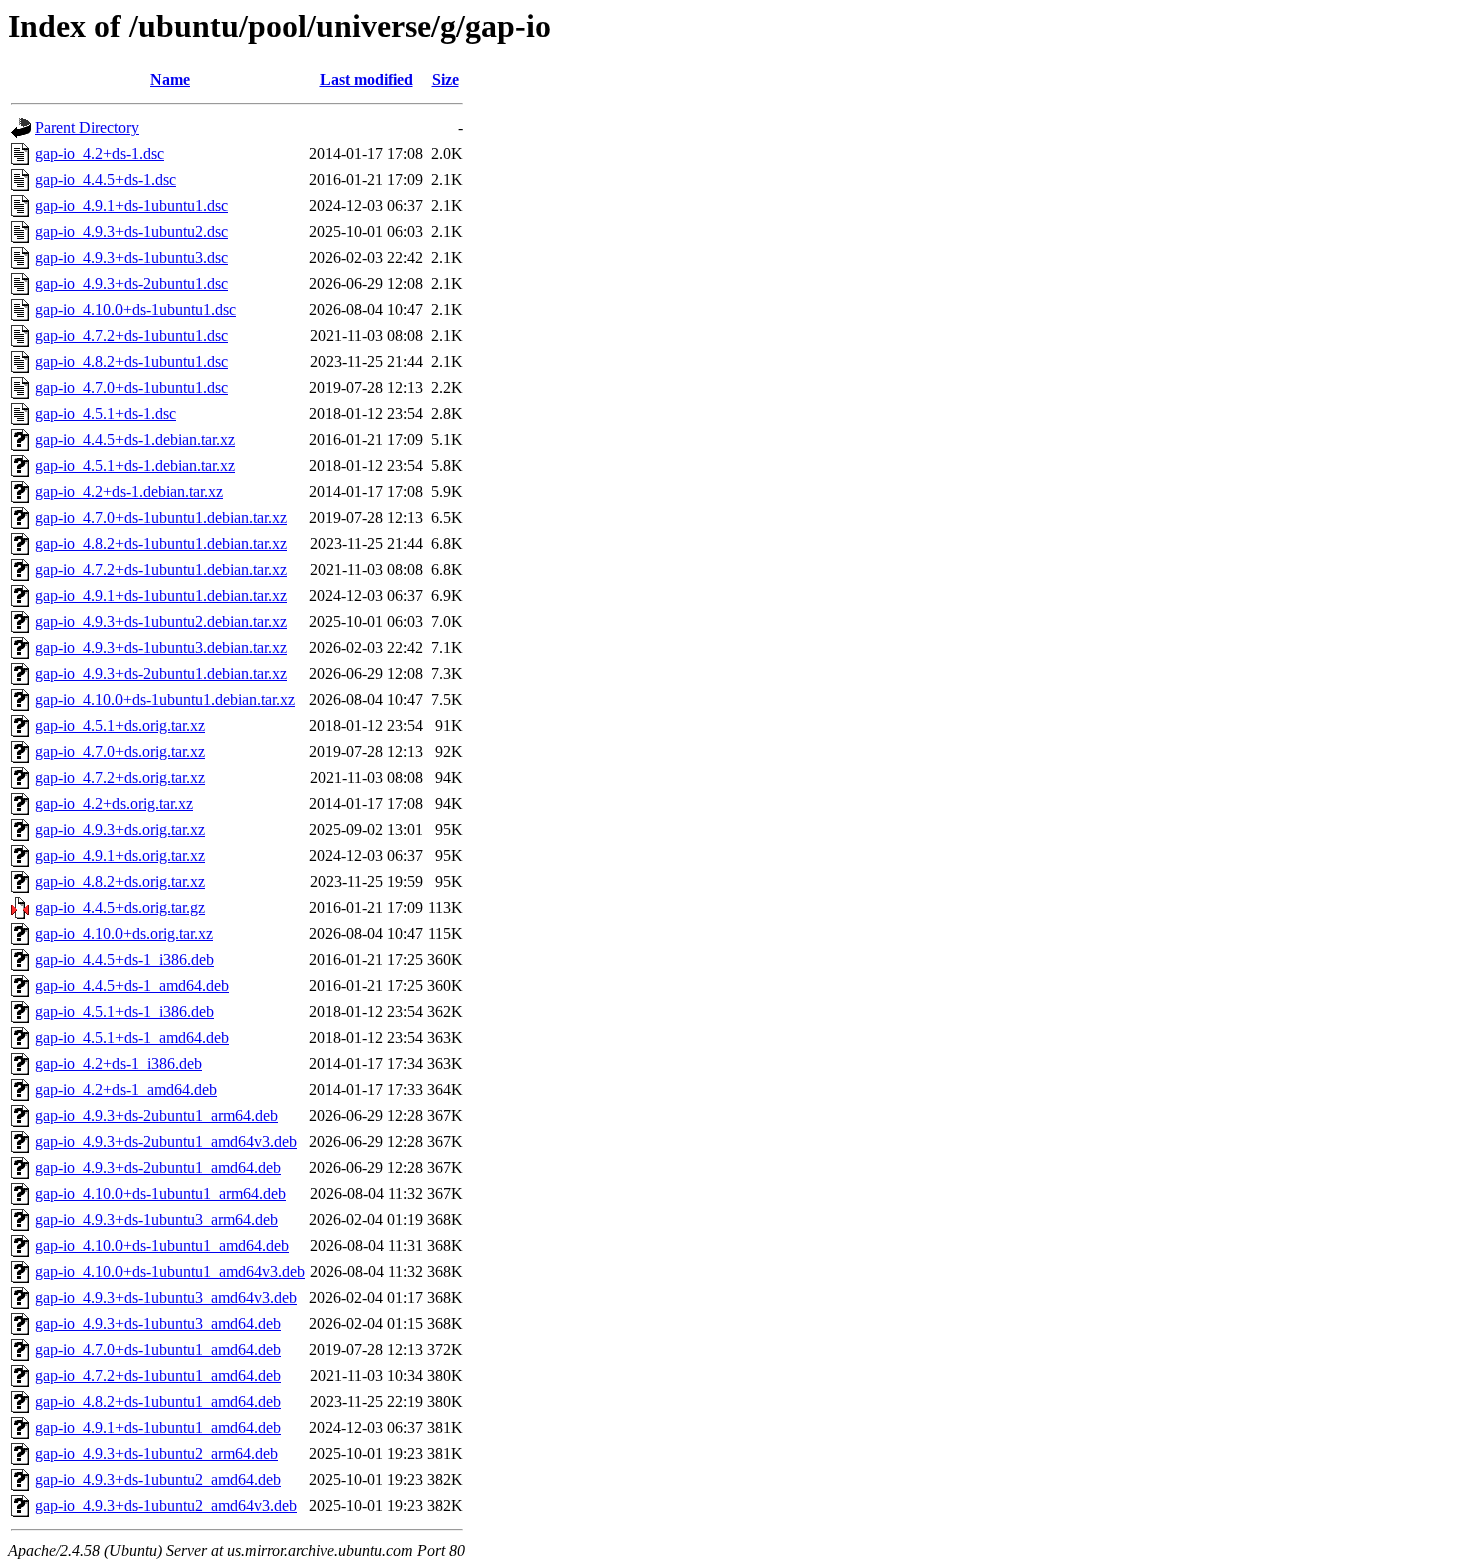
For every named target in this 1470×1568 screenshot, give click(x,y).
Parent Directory (87, 127)
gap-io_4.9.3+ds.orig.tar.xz (120, 829)
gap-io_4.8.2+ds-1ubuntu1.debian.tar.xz (161, 543)
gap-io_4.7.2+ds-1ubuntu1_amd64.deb (158, 1375)
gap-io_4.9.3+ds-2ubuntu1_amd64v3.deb (166, 1141)
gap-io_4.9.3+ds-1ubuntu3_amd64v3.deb (166, 1297)
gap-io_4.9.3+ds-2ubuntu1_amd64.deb (158, 1167)
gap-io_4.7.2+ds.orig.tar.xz (120, 777)
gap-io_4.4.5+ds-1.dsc (105, 179)
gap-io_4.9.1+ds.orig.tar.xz (120, 855)
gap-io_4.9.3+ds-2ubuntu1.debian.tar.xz (161, 673)
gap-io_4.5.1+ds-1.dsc (105, 413)
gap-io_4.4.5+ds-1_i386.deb (124, 959)
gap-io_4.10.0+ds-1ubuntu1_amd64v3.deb (170, 1271)
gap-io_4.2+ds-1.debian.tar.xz (129, 491)
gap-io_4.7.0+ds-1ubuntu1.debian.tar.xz (161, 517)
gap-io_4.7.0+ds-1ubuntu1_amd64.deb (158, 1349)
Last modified (366, 79)
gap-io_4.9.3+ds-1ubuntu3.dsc (131, 257)
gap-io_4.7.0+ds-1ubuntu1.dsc (131, 387)
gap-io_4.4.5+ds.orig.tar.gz (120, 907)
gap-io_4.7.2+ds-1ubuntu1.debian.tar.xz (161, 569)
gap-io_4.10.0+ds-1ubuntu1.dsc (135, 309)
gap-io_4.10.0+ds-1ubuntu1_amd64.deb (162, 1245)
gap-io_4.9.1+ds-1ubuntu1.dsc (131, 205)
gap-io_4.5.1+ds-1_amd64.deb (132, 1037)
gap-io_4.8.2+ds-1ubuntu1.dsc (131, 361)
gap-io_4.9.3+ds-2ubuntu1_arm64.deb (156, 1115)
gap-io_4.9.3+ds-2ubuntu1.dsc (131, 283)
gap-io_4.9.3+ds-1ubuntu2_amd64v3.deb (166, 1505)
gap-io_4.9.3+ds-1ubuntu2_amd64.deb (158, 1479)
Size (445, 79)
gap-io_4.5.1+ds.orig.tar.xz (120, 725)
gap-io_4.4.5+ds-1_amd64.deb (132, 985)
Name (170, 79)
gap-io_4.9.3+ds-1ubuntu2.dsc (131, 231)
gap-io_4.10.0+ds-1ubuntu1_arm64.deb (160, 1193)
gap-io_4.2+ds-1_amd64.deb (126, 1089)
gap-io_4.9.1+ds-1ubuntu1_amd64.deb (158, 1427)
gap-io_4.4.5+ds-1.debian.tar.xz (135, 439)
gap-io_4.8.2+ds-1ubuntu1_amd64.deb (158, 1401)
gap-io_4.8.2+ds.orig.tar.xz (120, 881)
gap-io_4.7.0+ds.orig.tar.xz (120, 751)
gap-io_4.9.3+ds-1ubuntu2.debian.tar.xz (161, 621)
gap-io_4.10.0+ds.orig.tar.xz (124, 933)
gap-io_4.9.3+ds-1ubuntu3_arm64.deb (156, 1219)
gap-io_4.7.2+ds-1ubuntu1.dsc (131, 335)
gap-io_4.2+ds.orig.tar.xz (114, 803)
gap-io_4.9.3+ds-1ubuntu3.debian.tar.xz (161, 647)
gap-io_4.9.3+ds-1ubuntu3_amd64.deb (158, 1323)
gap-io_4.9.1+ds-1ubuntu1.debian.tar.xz (161, 595)
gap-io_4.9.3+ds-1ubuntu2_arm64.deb (156, 1453)
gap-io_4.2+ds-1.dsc (99, 153)
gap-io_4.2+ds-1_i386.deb (118, 1063)
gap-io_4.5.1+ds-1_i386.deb (124, 1011)
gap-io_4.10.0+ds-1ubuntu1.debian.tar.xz (165, 699)
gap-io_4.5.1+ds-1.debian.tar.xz (135, 465)
